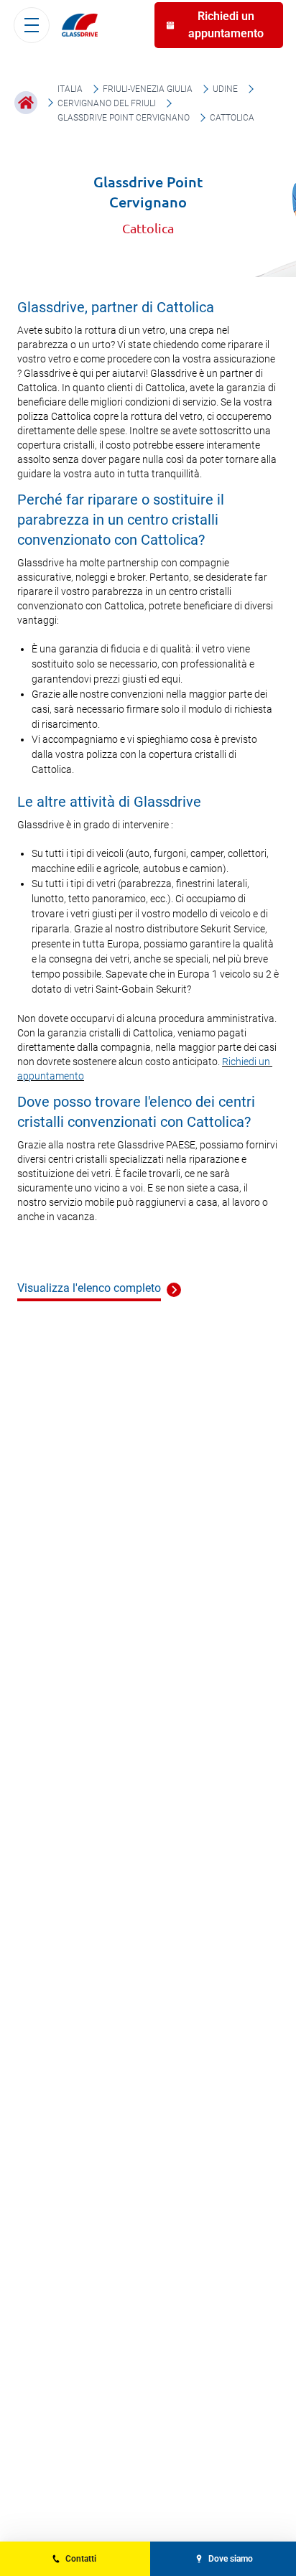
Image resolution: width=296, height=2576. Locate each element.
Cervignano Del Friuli (107, 103)
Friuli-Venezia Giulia (148, 89)
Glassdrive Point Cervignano (124, 118)
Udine (225, 89)
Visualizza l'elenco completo (89, 1288)
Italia (70, 89)
